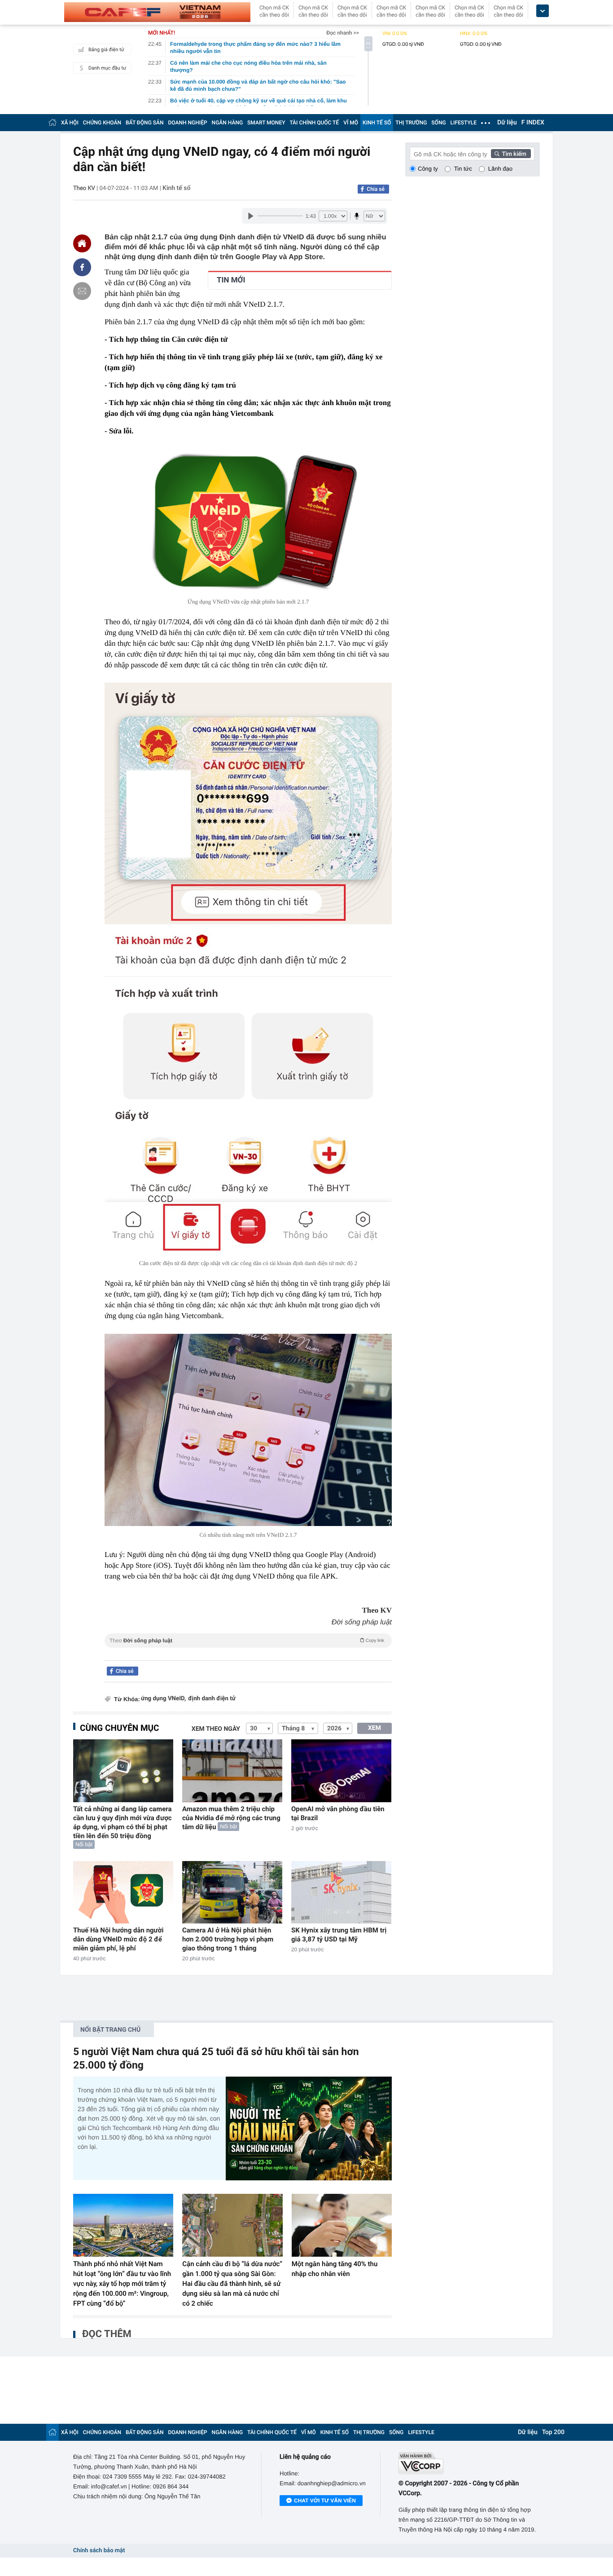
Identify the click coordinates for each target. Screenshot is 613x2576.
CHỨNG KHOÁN (102, 123)
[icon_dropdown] (543, 11)
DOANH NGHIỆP (188, 123)
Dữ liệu (507, 123)
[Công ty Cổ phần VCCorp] (469, 2463)
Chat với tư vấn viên (325, 2501)
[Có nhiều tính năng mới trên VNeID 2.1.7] (248, 1430)
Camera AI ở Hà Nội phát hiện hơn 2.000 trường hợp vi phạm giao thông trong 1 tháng (228, 1939)
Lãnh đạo (500, 169)
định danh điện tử (212, 1699)
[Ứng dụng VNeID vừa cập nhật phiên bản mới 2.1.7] (248, 521)
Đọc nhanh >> (343, 33)
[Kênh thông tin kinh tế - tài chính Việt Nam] (157, 12)
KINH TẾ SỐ (377, 123)
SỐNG (438, 123)
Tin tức (463, 169)
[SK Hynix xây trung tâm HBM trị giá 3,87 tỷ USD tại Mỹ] (341, 1892)
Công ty (428, 169)
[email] (82, 291)
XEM (374, 1728)
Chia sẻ (376, 189)
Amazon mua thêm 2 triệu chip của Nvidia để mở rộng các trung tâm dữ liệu (231, 1818)
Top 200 (553, 2432)
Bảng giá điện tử (106, 50)
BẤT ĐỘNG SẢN (145, 123)
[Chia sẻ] (82, 267)
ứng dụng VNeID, (163, 1699)
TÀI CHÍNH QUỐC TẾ (314, 123)
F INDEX (533, 123)
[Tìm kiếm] (511, 154)
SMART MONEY (266, 123)
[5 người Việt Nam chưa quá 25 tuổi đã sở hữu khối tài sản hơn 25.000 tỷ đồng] (309, 2128)
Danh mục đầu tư (107, 68)
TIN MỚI (231, 280)
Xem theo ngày (216, 1729)
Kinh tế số (176, 188)
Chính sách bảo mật (99, 2551)
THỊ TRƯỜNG (411, 123)
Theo (247, 1641)
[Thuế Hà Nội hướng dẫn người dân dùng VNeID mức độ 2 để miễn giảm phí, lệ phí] (123, 1892)
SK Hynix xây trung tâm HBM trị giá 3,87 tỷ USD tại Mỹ (339, 1935)
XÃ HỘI (70, 123)
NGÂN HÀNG (228, 123)
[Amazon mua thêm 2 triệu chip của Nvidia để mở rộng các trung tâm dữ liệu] (232, 1771)
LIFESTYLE (464, 123)
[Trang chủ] (53, 122)
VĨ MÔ (351, 123)
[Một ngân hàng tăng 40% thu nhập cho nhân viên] (342, 2225)
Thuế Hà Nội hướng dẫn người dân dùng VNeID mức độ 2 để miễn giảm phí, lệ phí (118, 1939)
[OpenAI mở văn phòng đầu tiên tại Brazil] (341, 1771)
